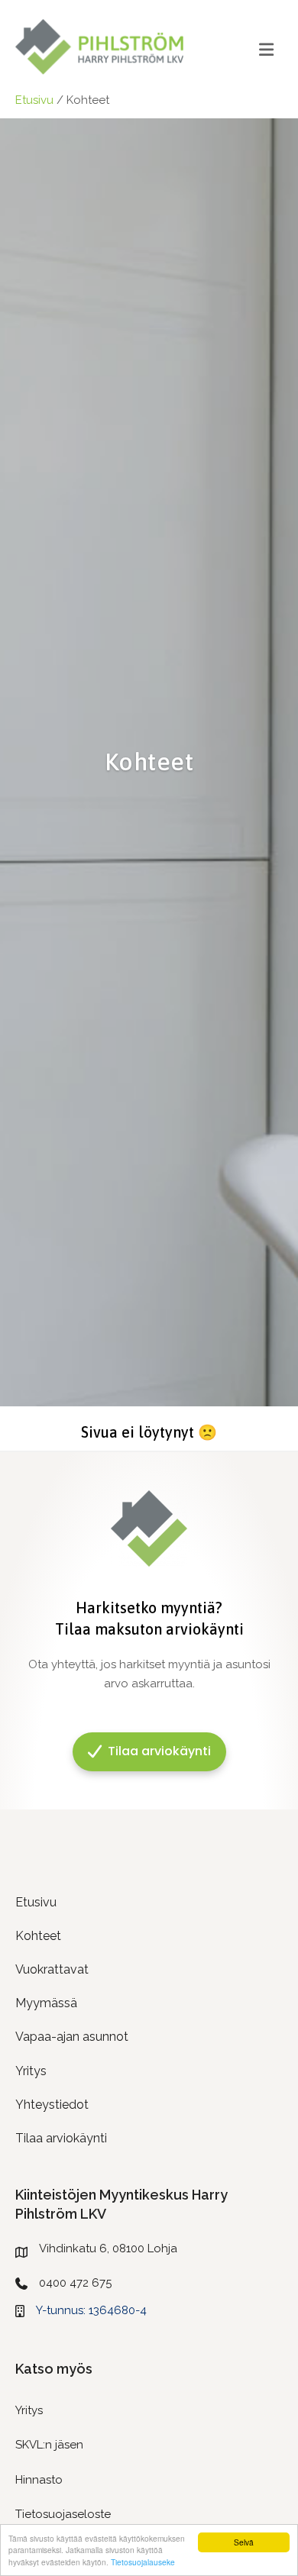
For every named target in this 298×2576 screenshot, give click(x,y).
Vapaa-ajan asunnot (72, 2037)
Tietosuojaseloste (63, 2514)
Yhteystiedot (52, 2105)
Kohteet (38, 1936)
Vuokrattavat (52, 1969)
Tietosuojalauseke (143, 2562)
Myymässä (46, 2003)
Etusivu (34, 100)
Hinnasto (39, 2480)
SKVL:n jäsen (49, 2445)
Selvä (244, 2542)
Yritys (31, 2071)
